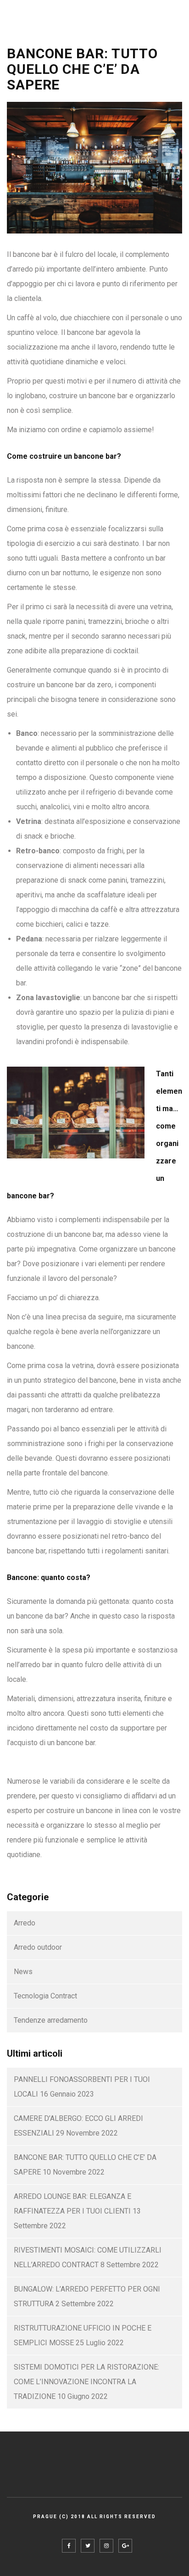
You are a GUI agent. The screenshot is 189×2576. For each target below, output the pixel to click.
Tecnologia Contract (45, 1996)
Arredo (25, 1923)
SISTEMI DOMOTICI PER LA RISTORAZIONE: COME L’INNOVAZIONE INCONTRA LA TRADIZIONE (86, 2382)
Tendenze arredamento (51, 2020)
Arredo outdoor (38, 1947)
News (23, 1972)
